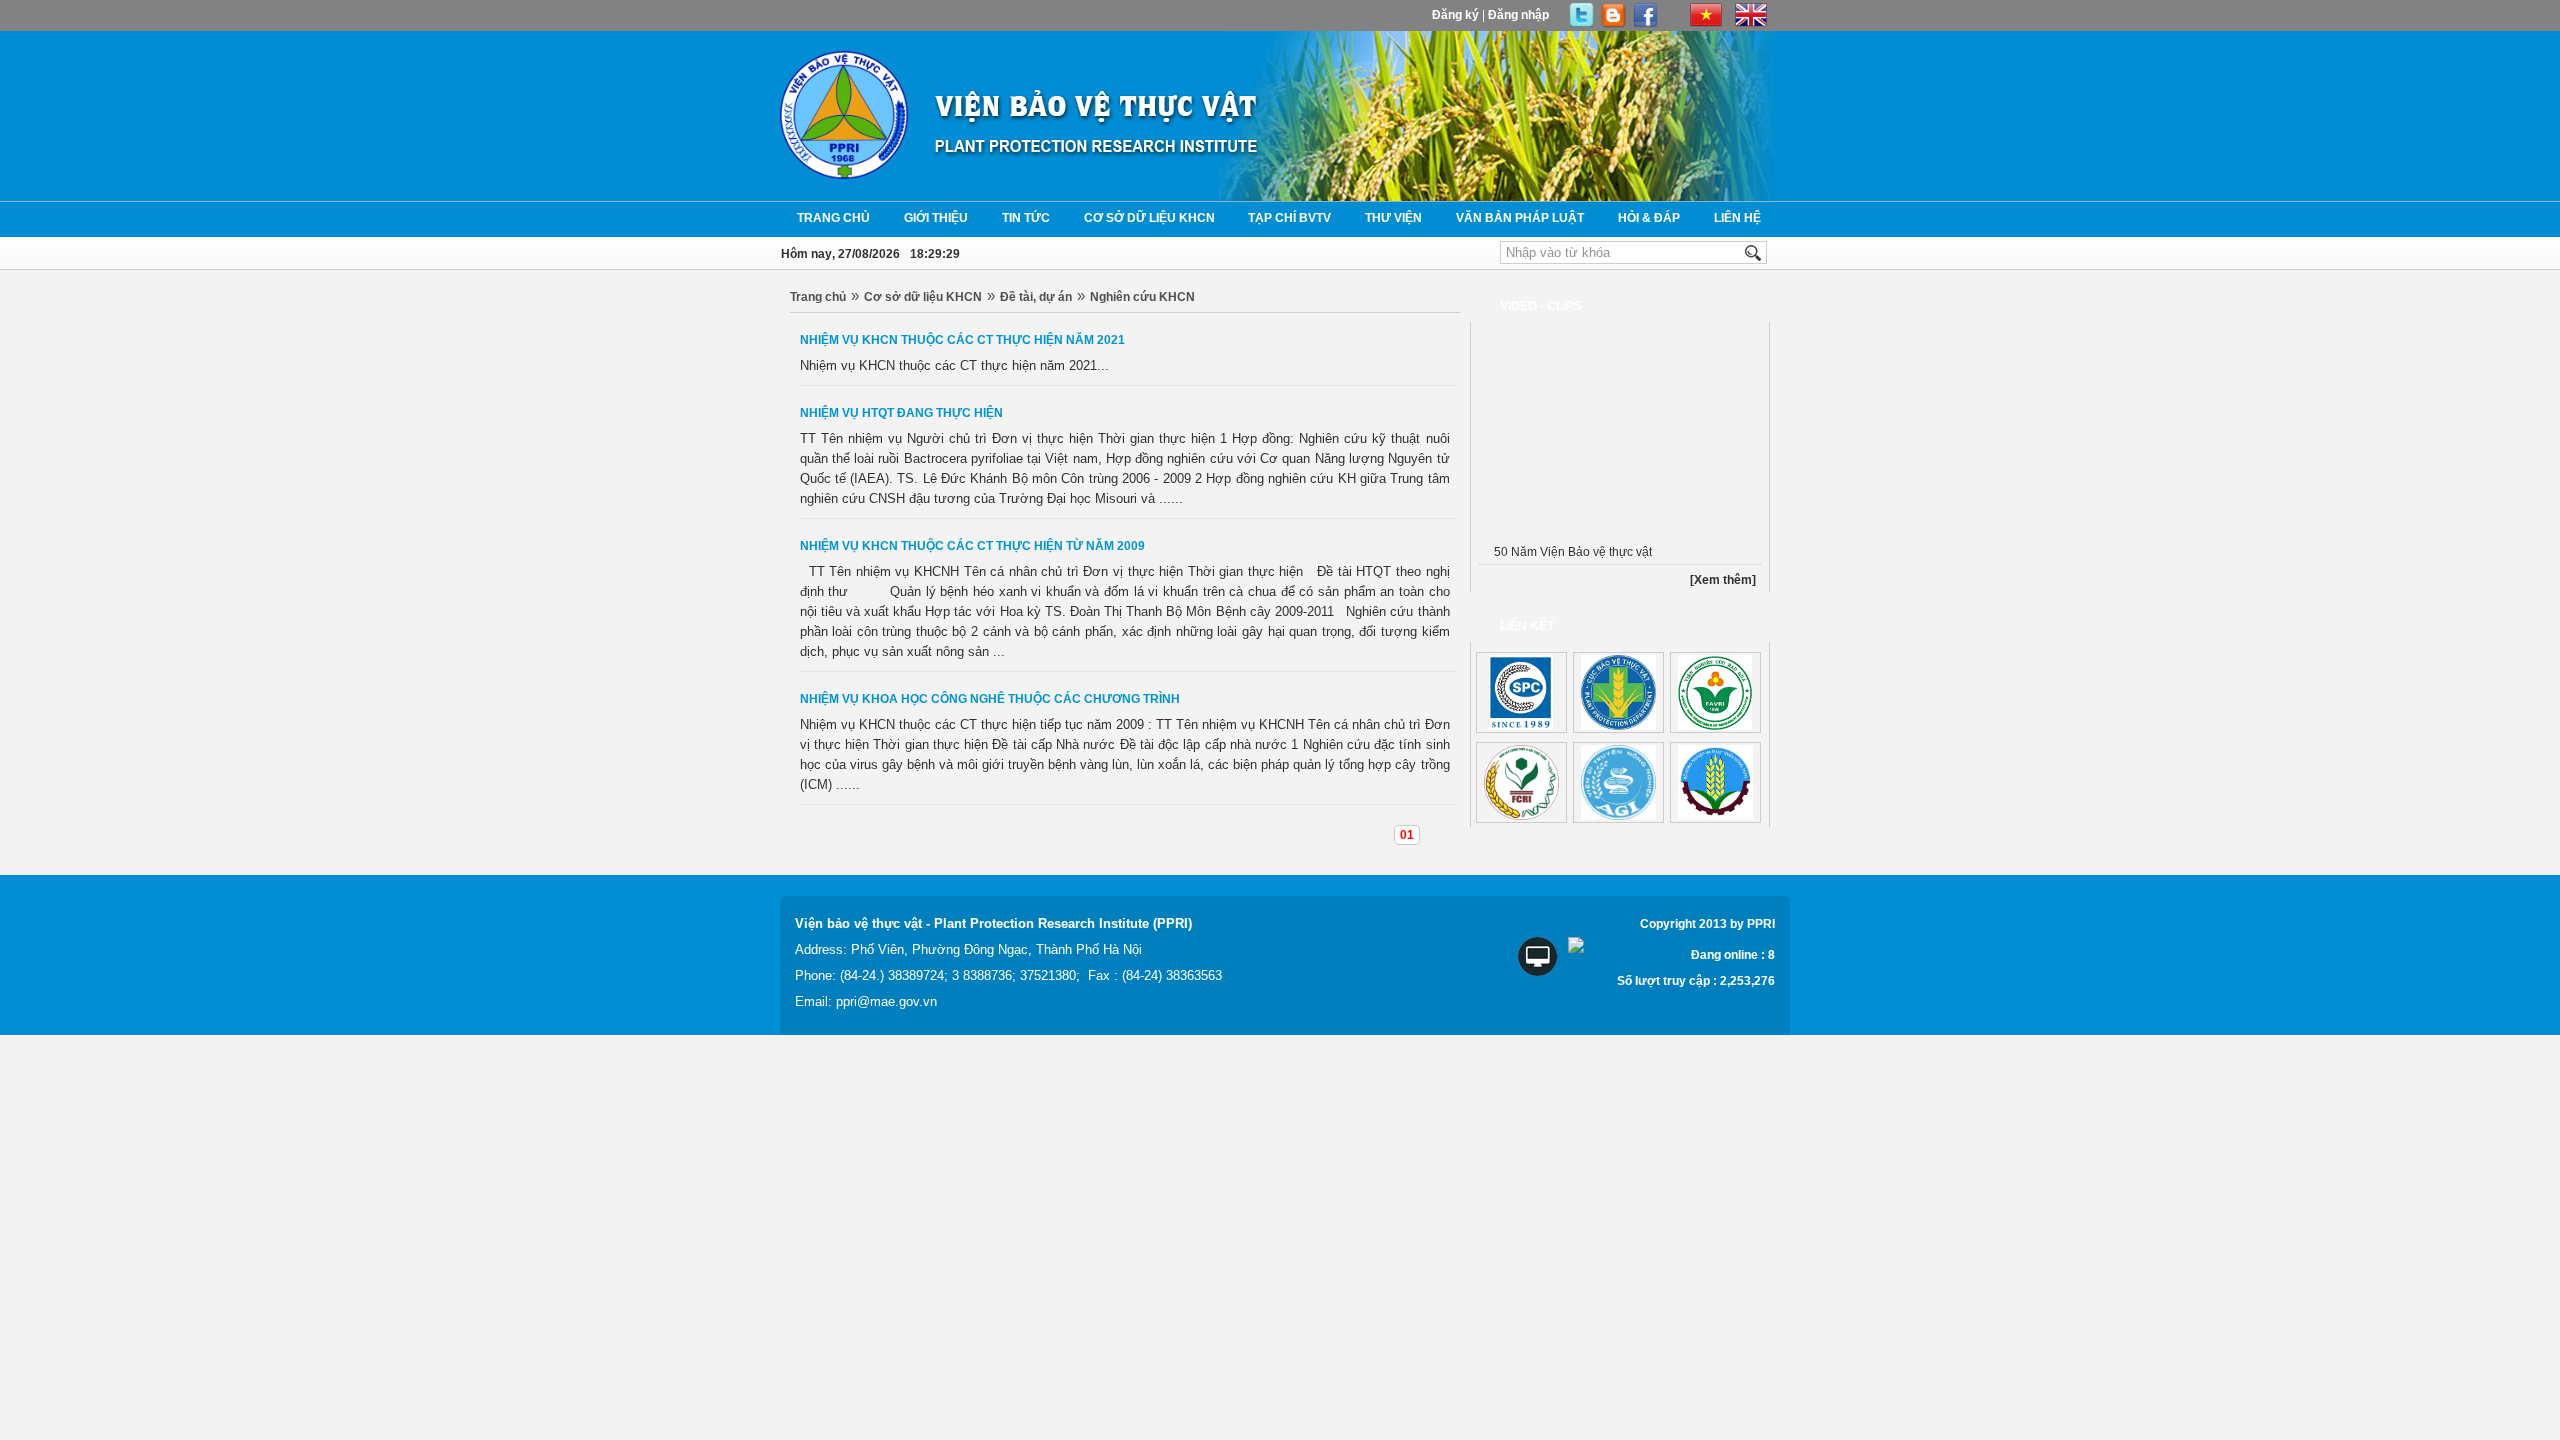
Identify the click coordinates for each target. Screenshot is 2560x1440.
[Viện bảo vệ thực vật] (1097, 166)
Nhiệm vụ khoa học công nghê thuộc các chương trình (990, 699)
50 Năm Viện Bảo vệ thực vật (1573, 552)
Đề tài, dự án (1036, 297)
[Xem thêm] (1723, 580)
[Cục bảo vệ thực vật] (1618, 692)
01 (1407, 835)
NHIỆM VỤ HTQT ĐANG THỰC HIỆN (901, 413)
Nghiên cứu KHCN (1142, 297)
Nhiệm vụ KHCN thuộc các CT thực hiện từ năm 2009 (972, 546)
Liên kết (1527, 626)
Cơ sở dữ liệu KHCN (923, 297)
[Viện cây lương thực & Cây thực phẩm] (1521, 782)
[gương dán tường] (1581, 24)
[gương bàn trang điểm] (1618, 782)
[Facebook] (1645, 24)
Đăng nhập (1518, 15)
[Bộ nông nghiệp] (1715, 782)
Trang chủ (818, 297)
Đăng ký (1455, 15)
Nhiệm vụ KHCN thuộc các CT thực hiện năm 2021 (962, 340)
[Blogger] (1613, 24)
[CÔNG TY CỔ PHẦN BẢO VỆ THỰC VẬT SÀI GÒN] (1521, 692)
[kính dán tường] (1715, 692)
